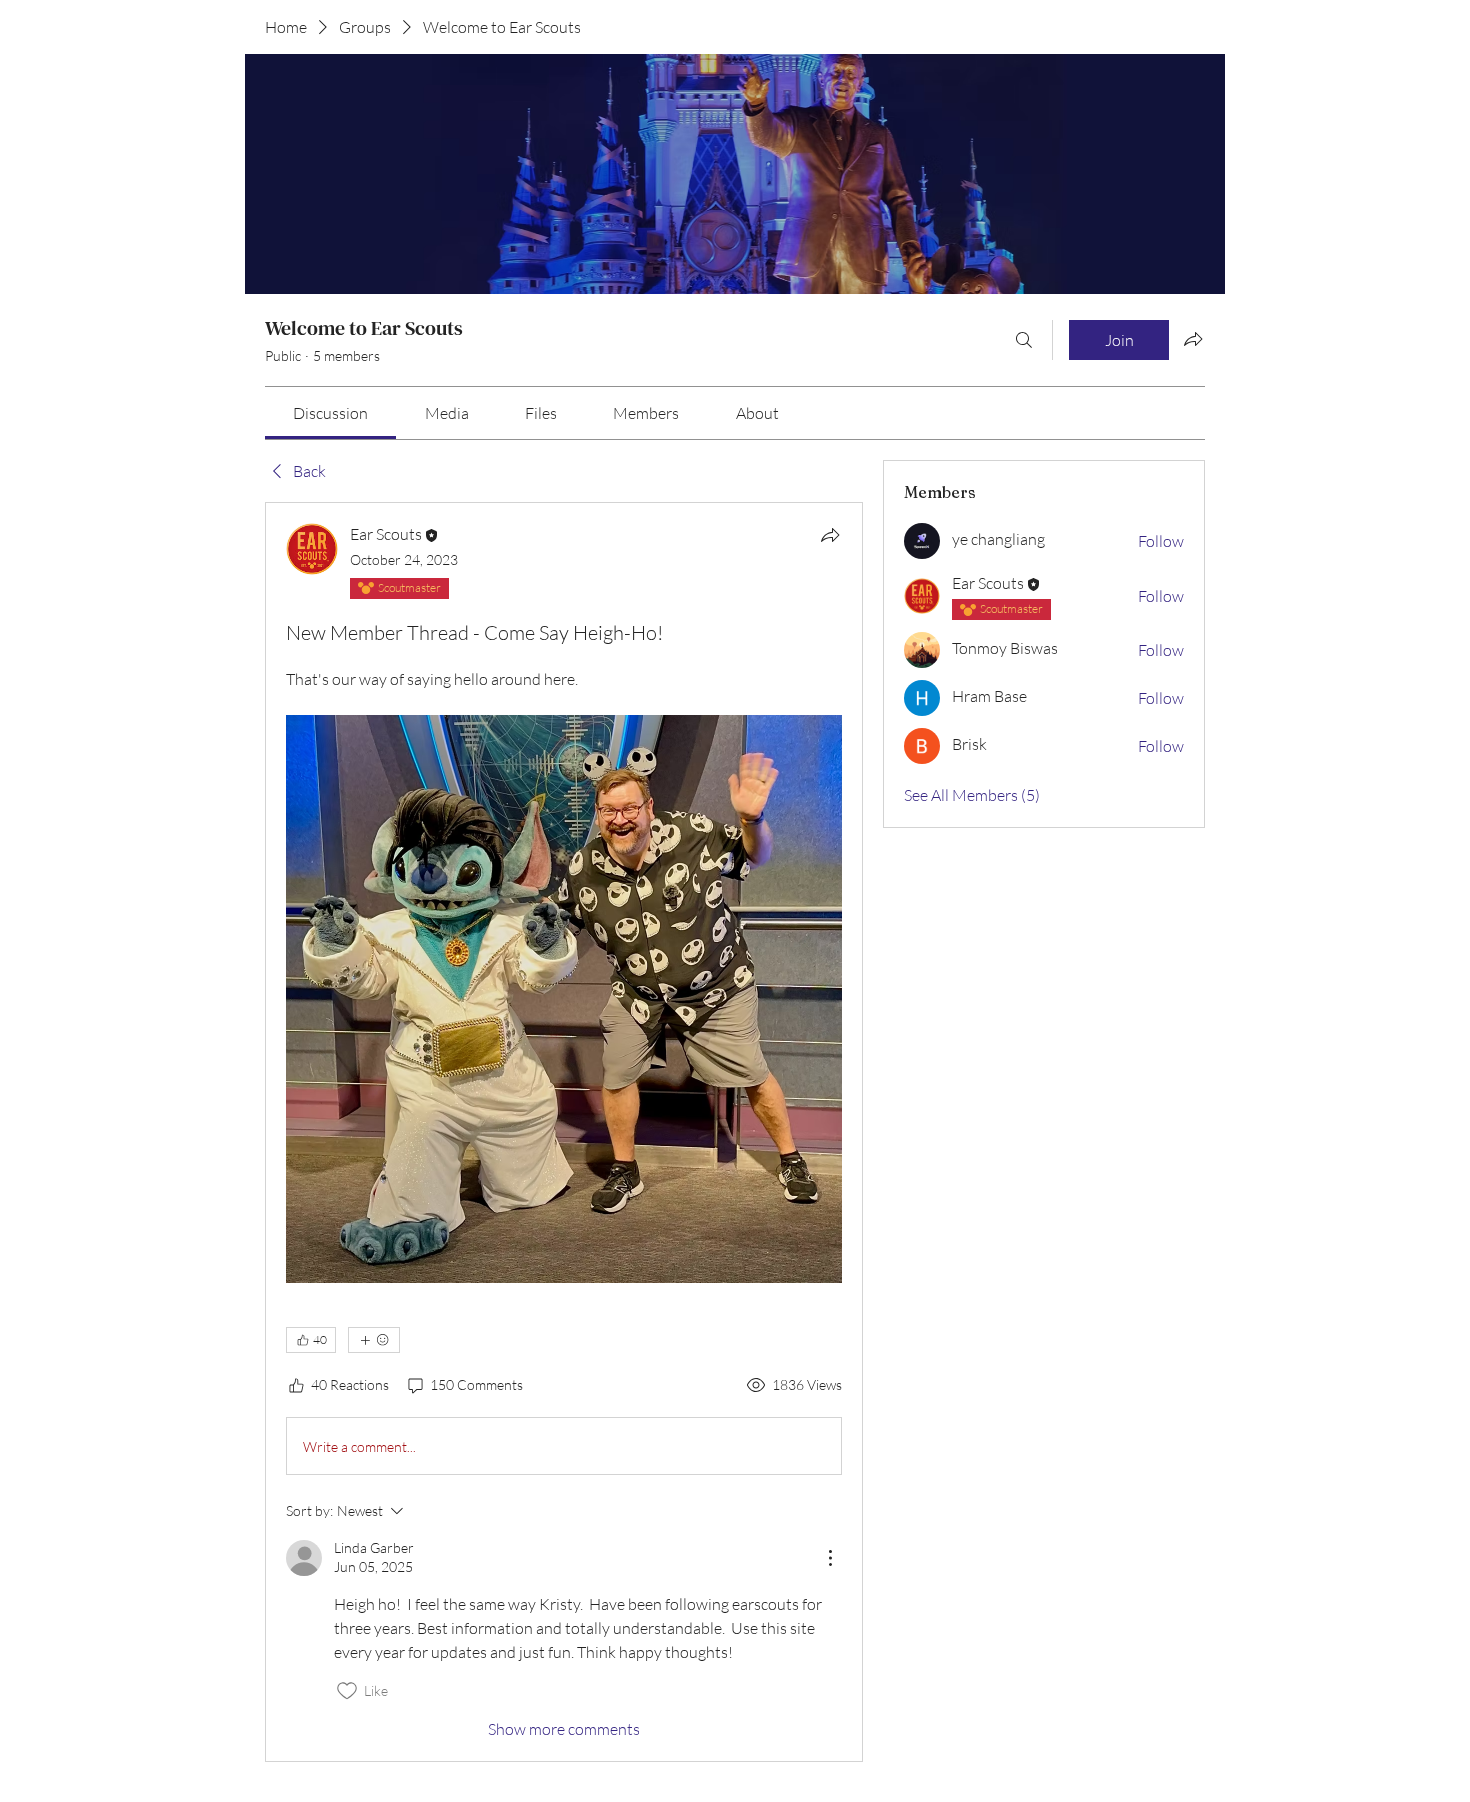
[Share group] (1193, 339)
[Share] (830, 535)
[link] (330, 413)
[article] (564, 1132)
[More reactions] (374, 1340)
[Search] (1024, 340)
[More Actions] (830, 1558)
